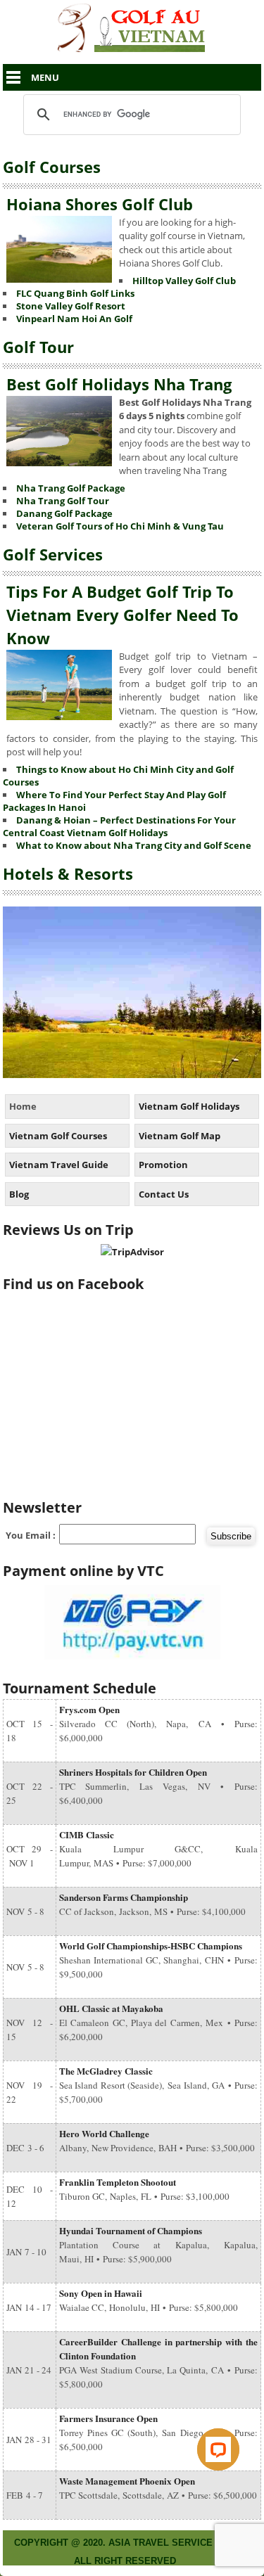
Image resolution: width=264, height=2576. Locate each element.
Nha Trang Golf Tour (63, 501)
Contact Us (164, 1194)
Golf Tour (38, 347)
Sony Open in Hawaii (101, 2293)
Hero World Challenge (104, 2133)
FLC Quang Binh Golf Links (75, 293)
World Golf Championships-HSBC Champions (151, 1946)
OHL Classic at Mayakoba (111, 2008)
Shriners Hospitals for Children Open (133, 1772)
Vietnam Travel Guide (59, 1165)
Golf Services (53, 554)
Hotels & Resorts (68, 873)
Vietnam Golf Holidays (189, 1106)
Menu (45, 77)
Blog (19, 1194)
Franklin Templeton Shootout (118, 2182)
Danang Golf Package (64, 513)
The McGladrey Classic (106, 2071)
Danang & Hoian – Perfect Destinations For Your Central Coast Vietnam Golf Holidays (119, 826)
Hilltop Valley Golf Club (184, 281)
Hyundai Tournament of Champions (131, 2230)
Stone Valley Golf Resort (71, 306)
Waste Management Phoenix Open (127, 2481)
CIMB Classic (87, 1834)
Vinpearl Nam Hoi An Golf (74, 319)
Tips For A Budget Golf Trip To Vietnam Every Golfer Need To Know (122, 615)
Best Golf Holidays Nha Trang (119, 384)
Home (23, 1106)
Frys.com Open (89, 1709)
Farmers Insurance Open (108, 2418)
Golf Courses (52, 167)
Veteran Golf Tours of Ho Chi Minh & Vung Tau (120, 526)
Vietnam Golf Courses (58, 1136)
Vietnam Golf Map (180, 1136)
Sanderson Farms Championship (124, 1897)
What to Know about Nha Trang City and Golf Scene (134, 845)
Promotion (163, 1165)
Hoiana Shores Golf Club (100, 204)
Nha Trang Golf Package (71, 488)
